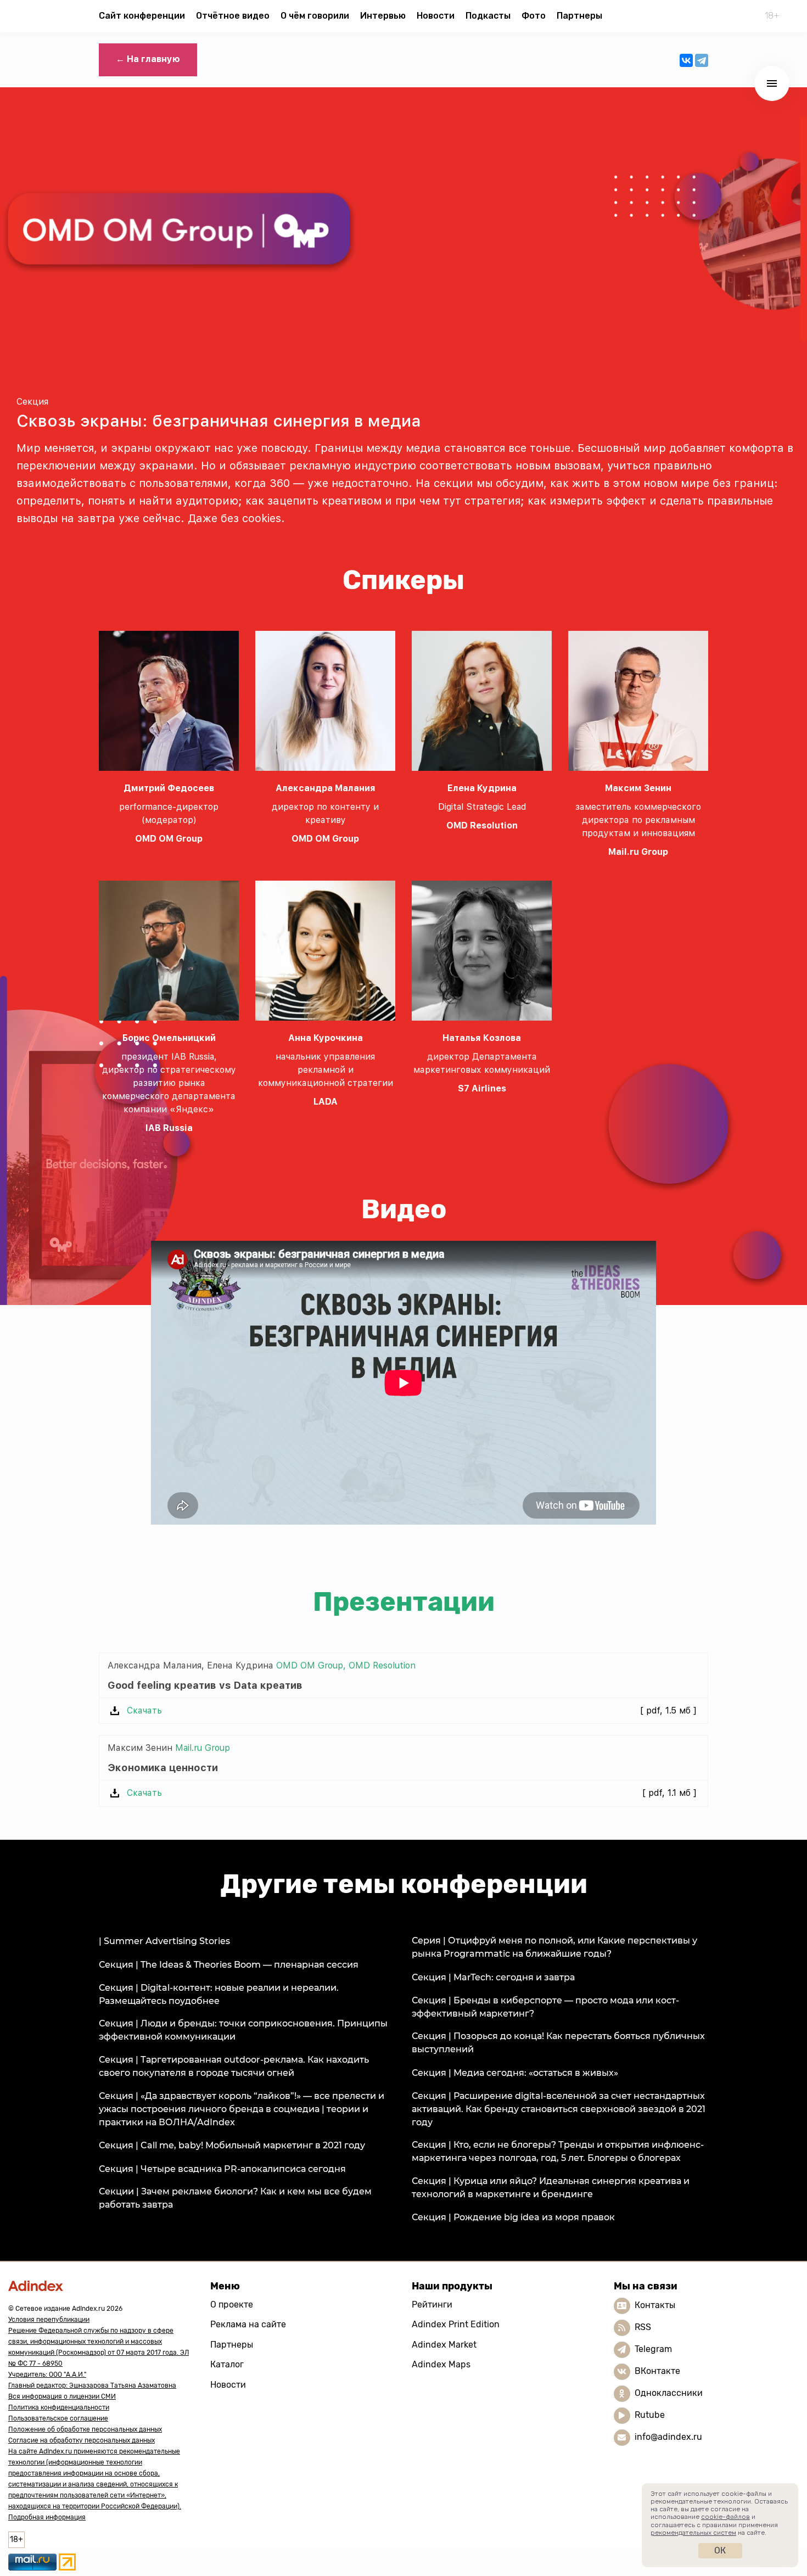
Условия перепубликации (49, 2320)
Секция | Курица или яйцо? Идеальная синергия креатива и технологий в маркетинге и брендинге (551, 2188)
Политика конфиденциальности (59, 2407)
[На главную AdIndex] (101, 2286)
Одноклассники (669, 2393)
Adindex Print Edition (456, 2324)
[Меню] (772, 83)
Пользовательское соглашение (58, 2418)
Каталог (227, 2364)
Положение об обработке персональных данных (85, 2429)
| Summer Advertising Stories (164, 1941)
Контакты (655, 2305)
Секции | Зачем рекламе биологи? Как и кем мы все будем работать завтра (235, 2198)
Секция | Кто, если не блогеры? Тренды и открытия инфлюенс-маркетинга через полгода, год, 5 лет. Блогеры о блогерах (558, 2151)
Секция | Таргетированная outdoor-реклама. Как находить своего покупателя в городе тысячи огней (234, 2066)
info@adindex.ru (668, 2437)
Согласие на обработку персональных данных (82, 2440)
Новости (436, 16)
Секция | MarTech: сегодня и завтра (493, 1977)
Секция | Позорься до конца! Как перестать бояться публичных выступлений (558, 2043)
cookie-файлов (725, 2517)
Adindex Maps (441, 2364)
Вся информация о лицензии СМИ (62, 2396)
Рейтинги (432, 2305)
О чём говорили (315, 16)
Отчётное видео (233, 16)
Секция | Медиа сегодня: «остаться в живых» (515, 2073)
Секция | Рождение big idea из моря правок (513, 2217)
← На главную (148, 59)
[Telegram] (702, 60)
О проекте (232, 2305)
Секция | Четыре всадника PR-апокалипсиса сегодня (222, 2169)
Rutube (650, 2415)
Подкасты (488, 16)
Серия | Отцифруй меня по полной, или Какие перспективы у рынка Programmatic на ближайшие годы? (554, 1947)
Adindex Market (444, 2345)
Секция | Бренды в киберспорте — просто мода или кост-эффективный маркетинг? (545, 2007)
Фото (534, 16)
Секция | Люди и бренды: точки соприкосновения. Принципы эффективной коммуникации (243, 2030)
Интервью (383, 16)
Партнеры (579, 16)
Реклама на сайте (248, 2324)
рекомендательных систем (693, 2533)
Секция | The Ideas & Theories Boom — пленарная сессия (229, 1965)
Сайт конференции (142, 16)
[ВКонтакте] (686, 60)
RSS (643, 2327)
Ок (720, 2550)
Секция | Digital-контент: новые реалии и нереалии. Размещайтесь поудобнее (219, 1994)
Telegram (653, 2349)
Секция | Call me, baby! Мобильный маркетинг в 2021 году (232, 2145)
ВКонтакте (657, 2371)
